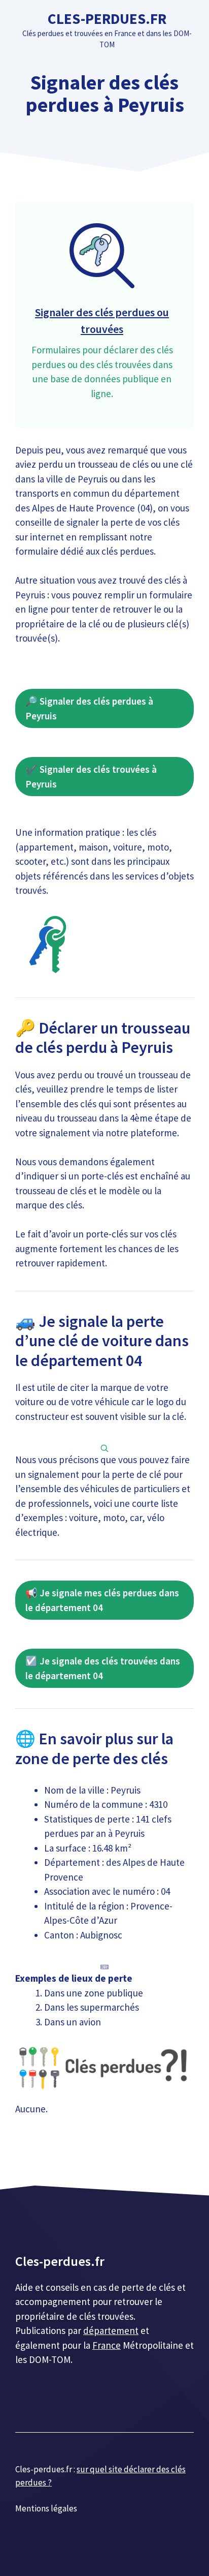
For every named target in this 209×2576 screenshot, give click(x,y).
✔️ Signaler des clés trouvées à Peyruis (91, 777)
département (111, 2330)
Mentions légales (46, 2508)
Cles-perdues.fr (107, 19)
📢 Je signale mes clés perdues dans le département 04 (102, 1600)
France (107, 2345)
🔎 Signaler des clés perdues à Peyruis (89, 708)
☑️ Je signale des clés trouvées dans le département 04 (103, 1668)
